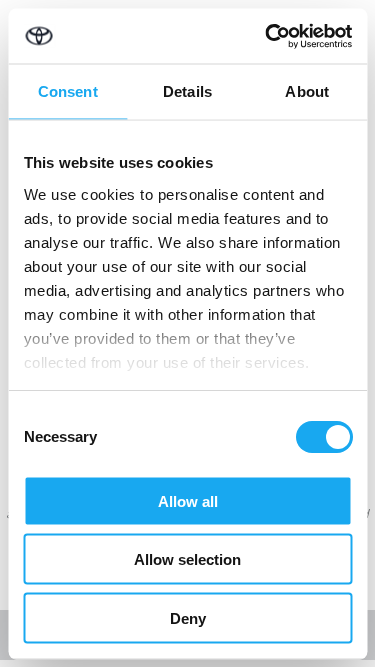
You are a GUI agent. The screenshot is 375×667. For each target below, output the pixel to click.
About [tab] (307, 91)
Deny (188, 617)
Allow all (188, 500)
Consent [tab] (68, 91)
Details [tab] (187, 91)
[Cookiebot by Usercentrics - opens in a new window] (267, 36)
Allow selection (187, 559)
